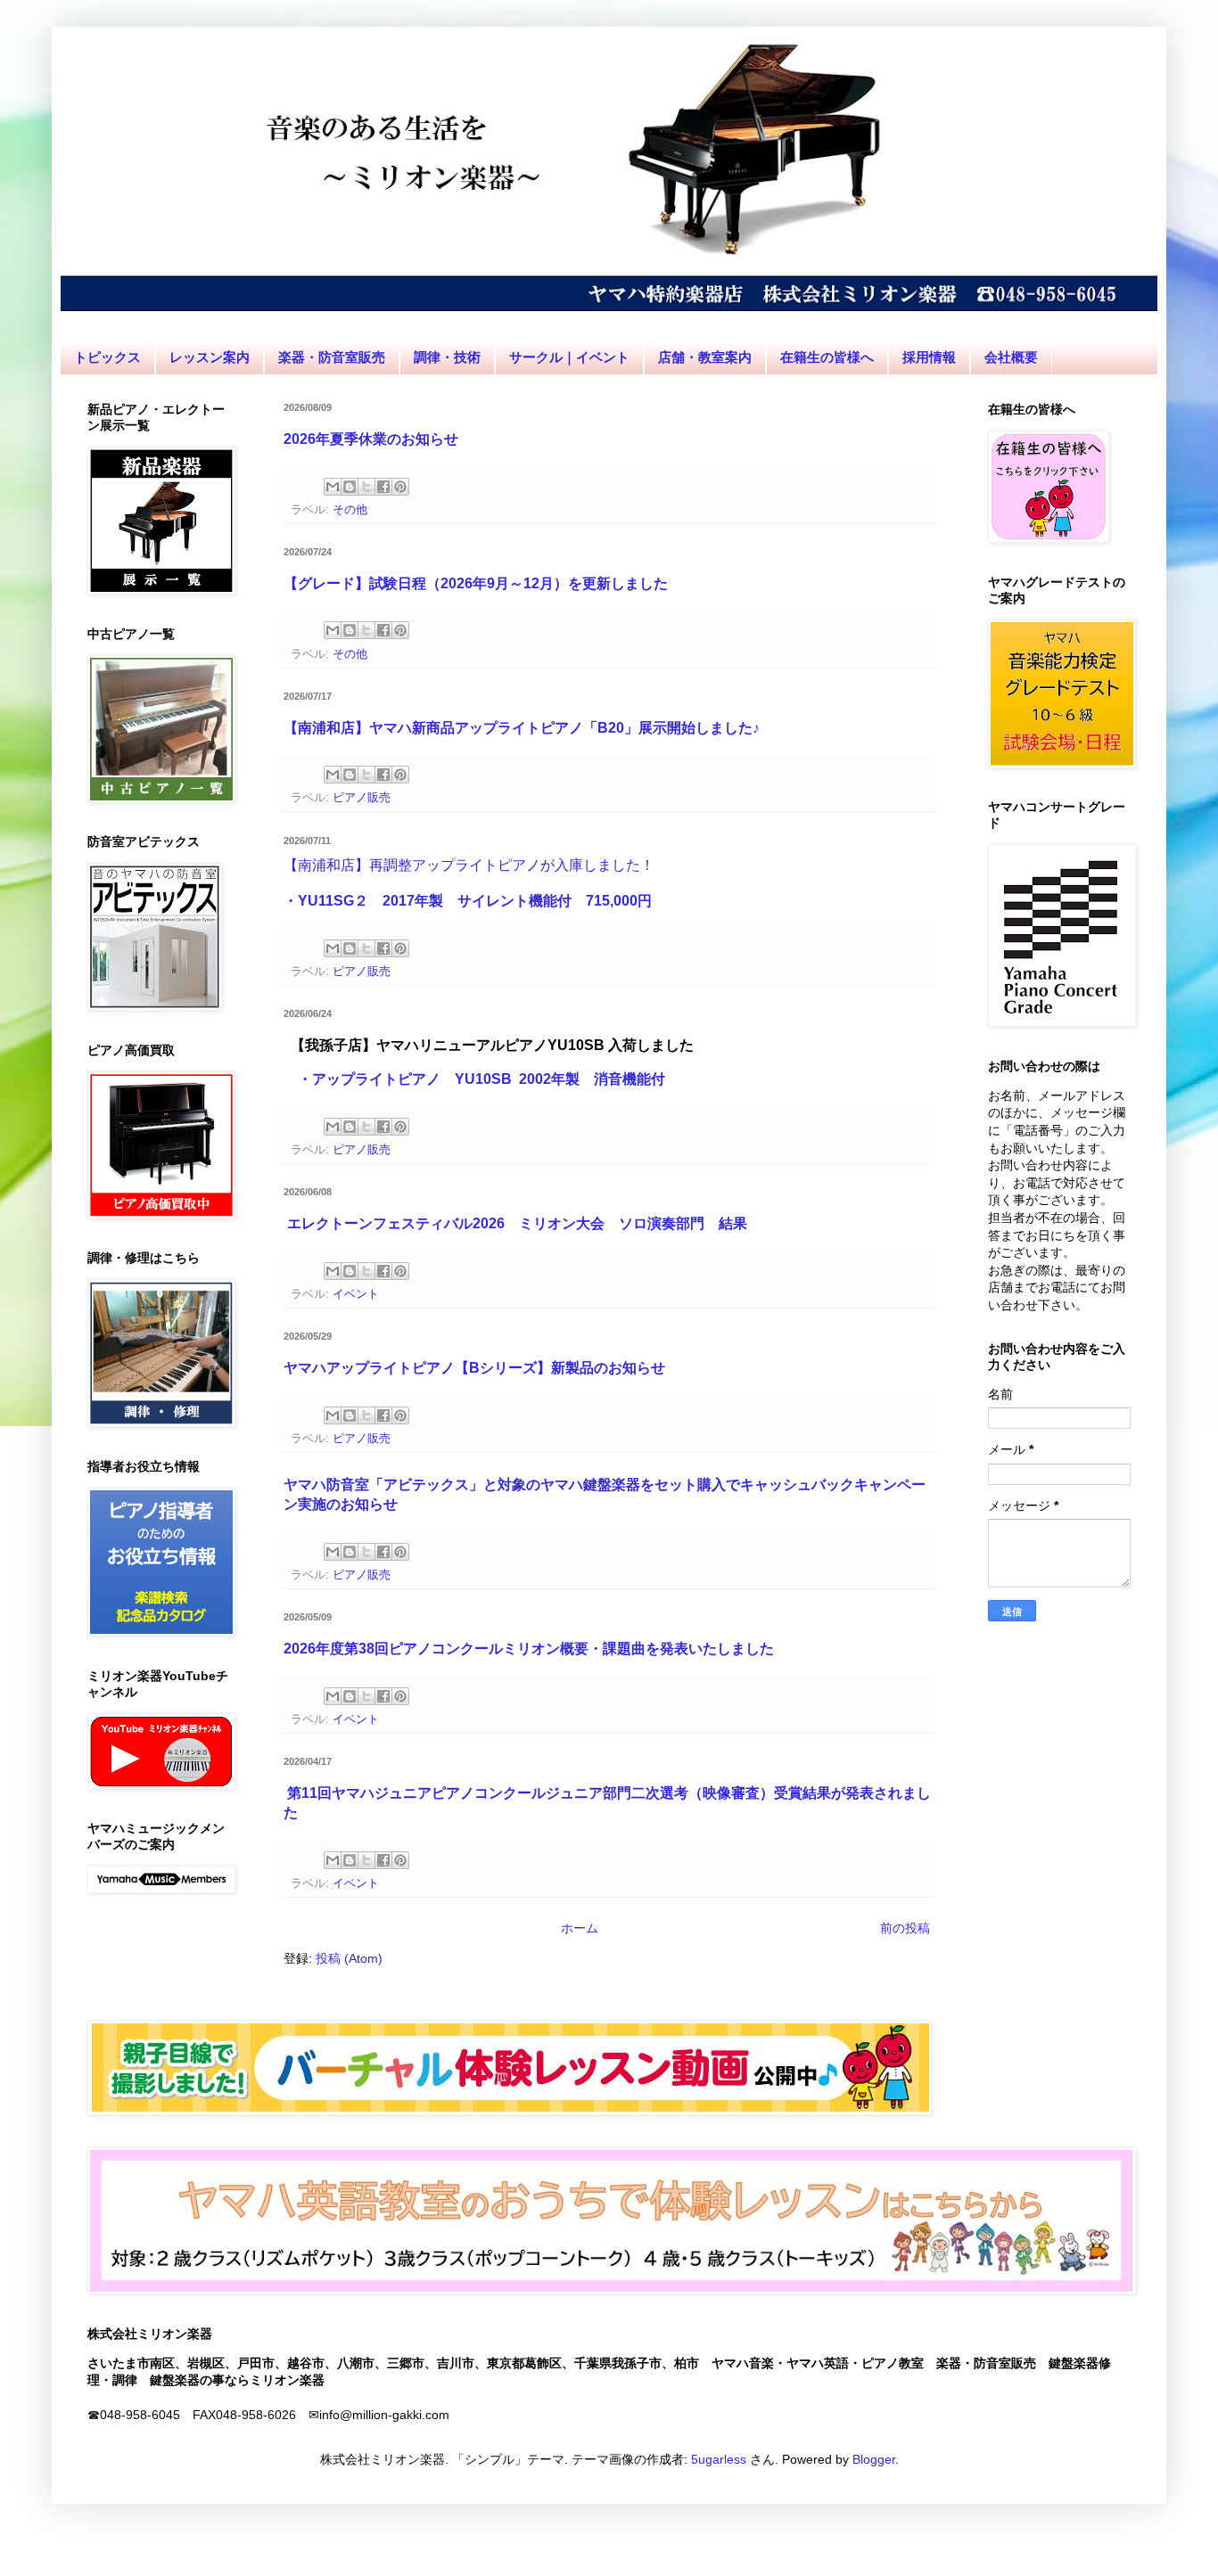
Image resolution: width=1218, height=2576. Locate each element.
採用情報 (929, 357)
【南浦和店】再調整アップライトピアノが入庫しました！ (469, 865)
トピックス (107, 357)
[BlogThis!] (350, 487)
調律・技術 (447, 357)
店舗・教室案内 (705, 357)
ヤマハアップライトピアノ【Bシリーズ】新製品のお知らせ (474, 1368)
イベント (356, 1294)
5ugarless (719, 2459)
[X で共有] (366, 487)
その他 (350, 510)
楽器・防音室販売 (332, 357)
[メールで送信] (333, 487)
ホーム (580, 1928)
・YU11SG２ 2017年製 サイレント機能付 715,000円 (468, 901)
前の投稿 (905, 1928)
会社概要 (1011, 357)
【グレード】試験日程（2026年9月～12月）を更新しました (476, 583)
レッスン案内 (210, 357)
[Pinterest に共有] (400, 487)
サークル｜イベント (569, 357)
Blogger (874, 2459)
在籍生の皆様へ (827, 357)
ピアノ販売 (362, 798)
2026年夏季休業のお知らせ (371, 439)
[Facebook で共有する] (383, 487)
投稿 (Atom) (349, 1958)
